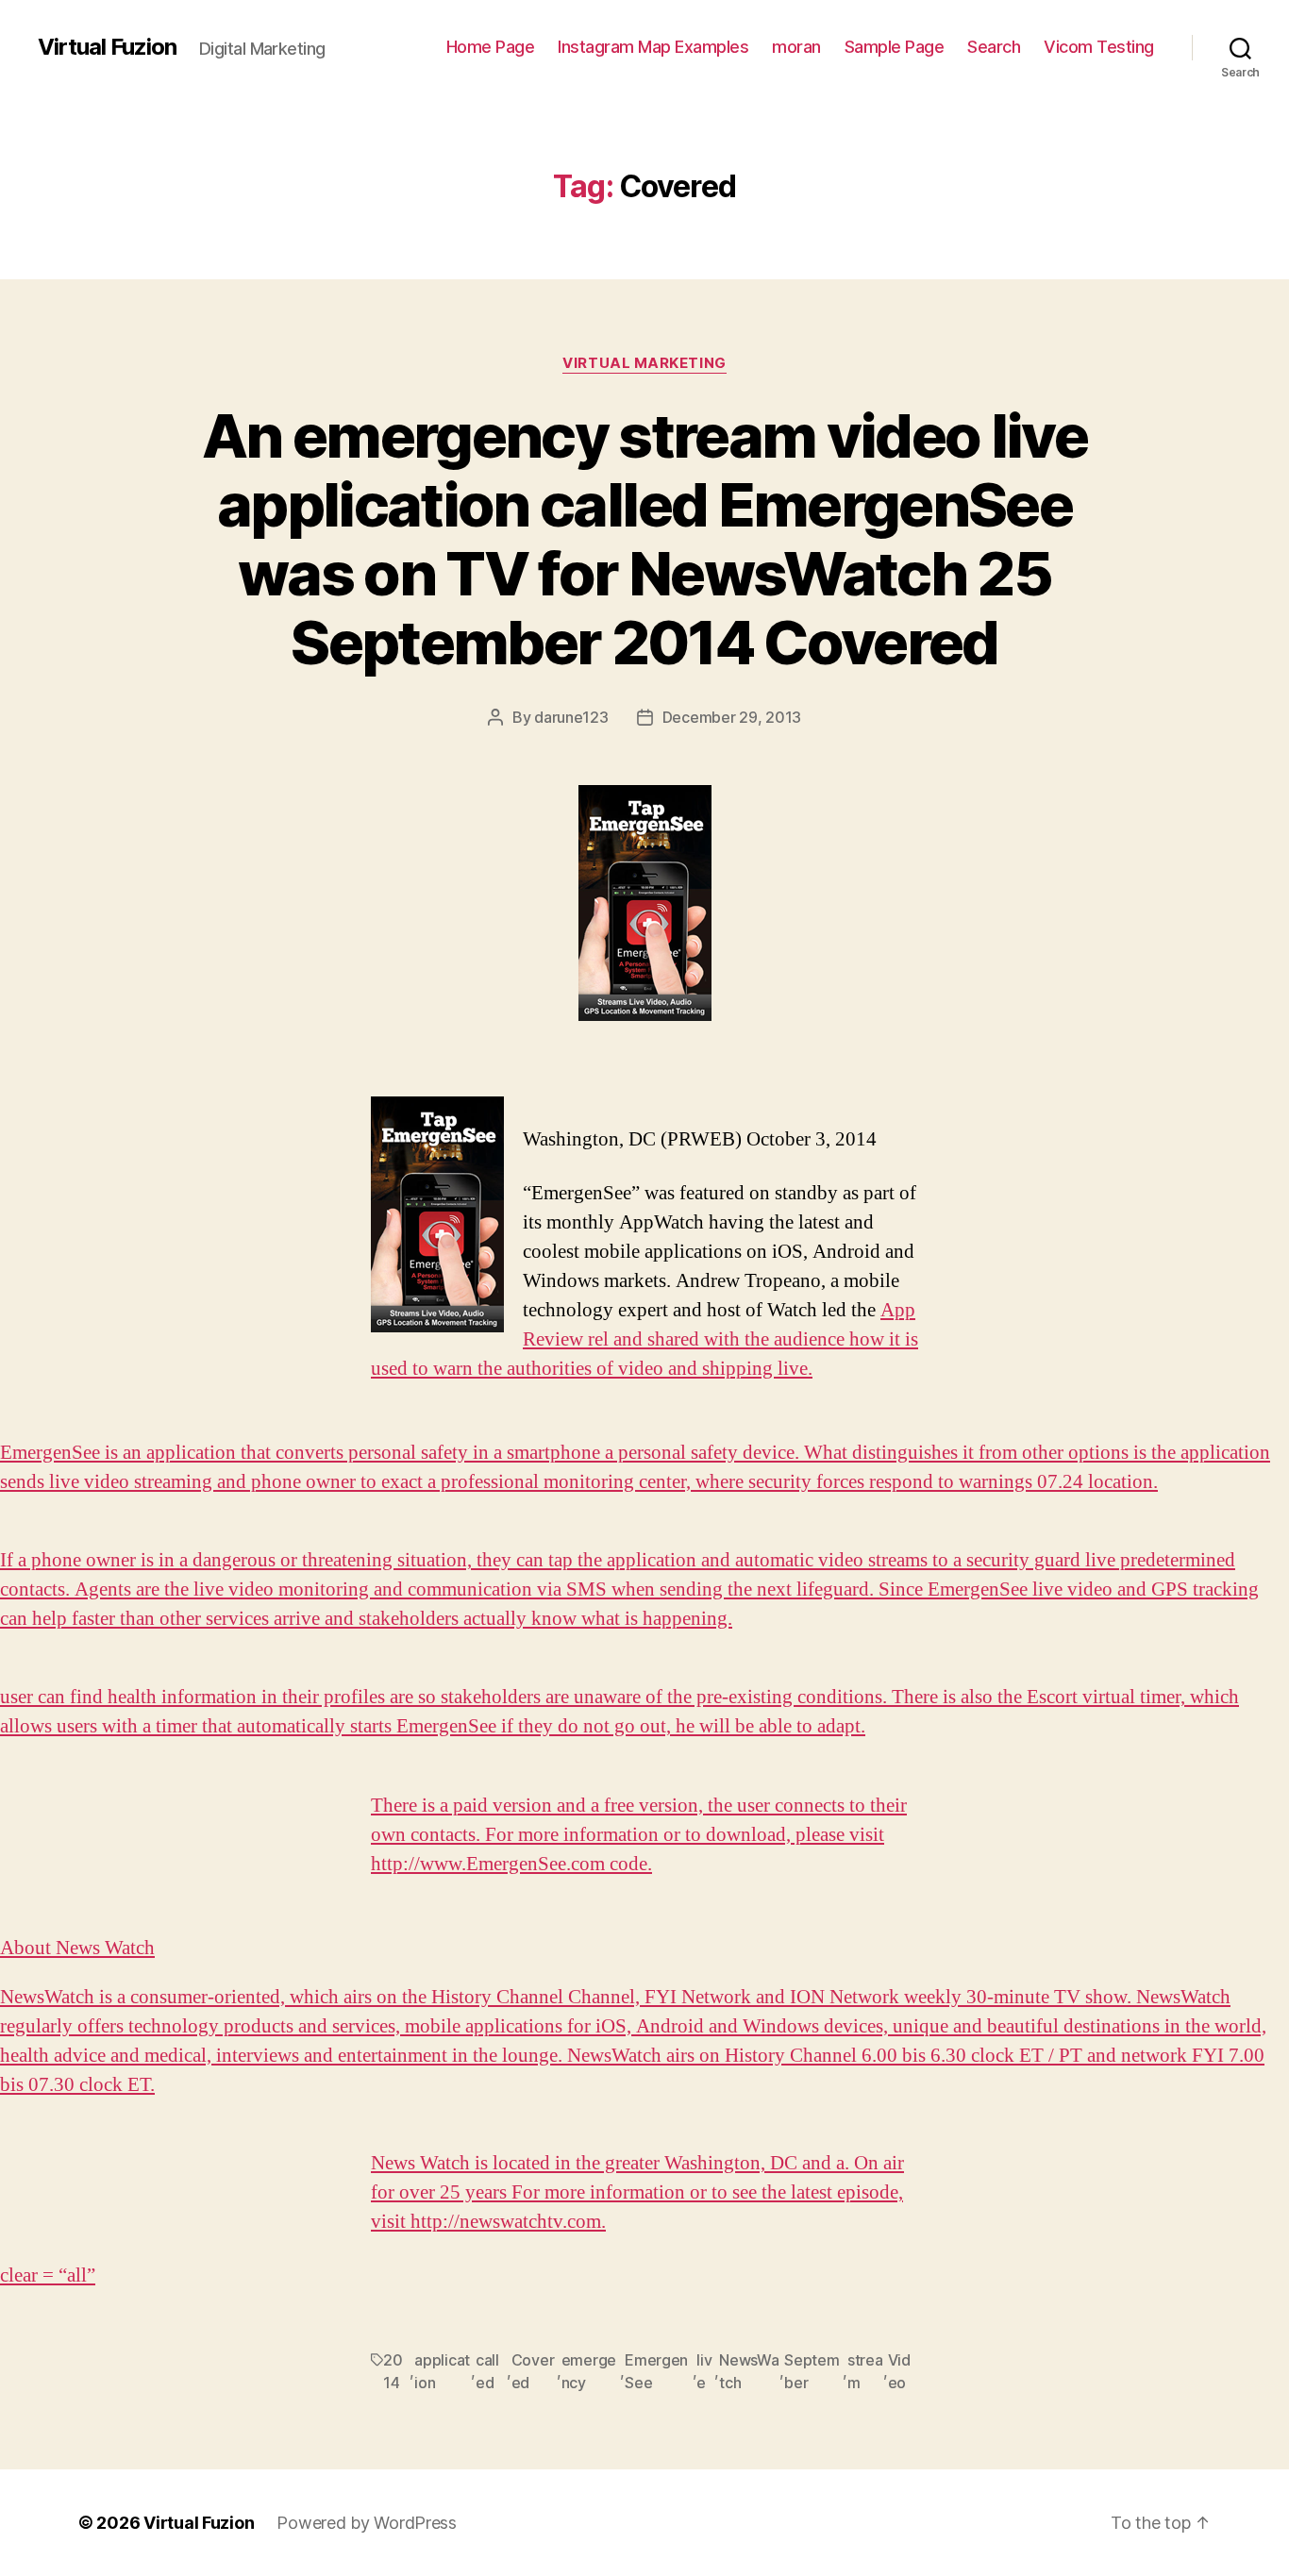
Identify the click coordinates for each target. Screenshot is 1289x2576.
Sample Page (895, 47)
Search (994, 47)
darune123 (571, 717)
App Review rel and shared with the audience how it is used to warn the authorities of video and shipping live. (644, 1339)
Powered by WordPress (367, 2523)
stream (865, 2371)
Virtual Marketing (644, 363)
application (442, 2371)
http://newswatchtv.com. (508, 2222)
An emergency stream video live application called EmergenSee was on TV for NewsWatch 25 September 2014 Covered (644, 539)
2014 (393, 2371)
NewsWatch (749, 2371)
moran (796, 47)
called (487, 2371)
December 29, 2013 (732, 717)
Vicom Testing (1099, 47)
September (812, 2371)
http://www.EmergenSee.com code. (511, 1864)
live (704, 2371)
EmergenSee (656, 2371)
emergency (589, 2371)
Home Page (491, 47)
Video (899, 2371)
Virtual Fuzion (107, 47)
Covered (533, 2371)
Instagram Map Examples (653, 47)
